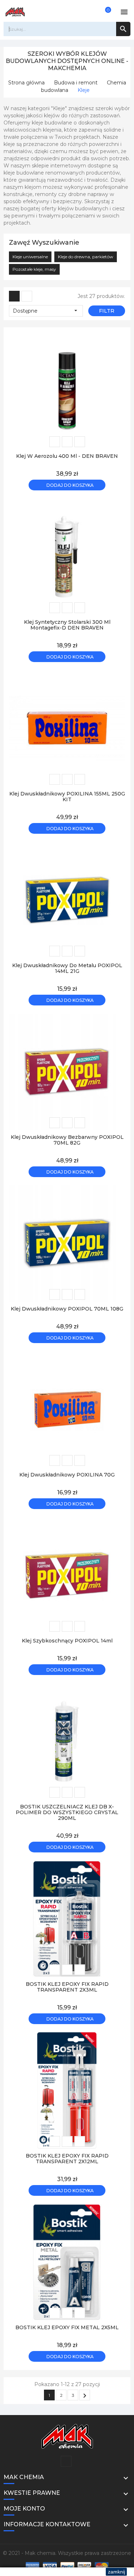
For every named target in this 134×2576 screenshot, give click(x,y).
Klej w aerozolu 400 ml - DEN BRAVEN (67, 456)
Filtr (107, 311)
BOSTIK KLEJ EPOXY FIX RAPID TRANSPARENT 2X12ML (67, 2159)
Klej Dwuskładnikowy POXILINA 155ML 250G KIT (67, 797)
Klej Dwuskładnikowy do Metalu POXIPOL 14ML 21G (67, 968)
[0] (104, 12)
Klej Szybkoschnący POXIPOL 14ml (67, 1641)
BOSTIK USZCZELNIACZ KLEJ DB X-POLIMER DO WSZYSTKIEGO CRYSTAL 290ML (67, 1812)
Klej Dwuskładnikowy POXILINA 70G (67, 1475)
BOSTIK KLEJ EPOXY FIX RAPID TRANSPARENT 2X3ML (67, 1987)
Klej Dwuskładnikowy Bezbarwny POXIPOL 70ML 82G (67, 1140)
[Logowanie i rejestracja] (93, 12)
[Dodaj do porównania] (80, 442)
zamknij (116, 2572)
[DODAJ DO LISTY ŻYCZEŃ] (55, 442)
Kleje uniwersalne (30, 257)
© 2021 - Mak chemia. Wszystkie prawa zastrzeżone (67, 2553)
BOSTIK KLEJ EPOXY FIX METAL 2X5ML (67, 2327)
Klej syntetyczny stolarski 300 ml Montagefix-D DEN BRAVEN (67, 625)
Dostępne (46, 311)
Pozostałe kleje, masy (34, 269)
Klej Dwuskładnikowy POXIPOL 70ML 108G (67, 1309)
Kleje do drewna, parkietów (86, 257)
